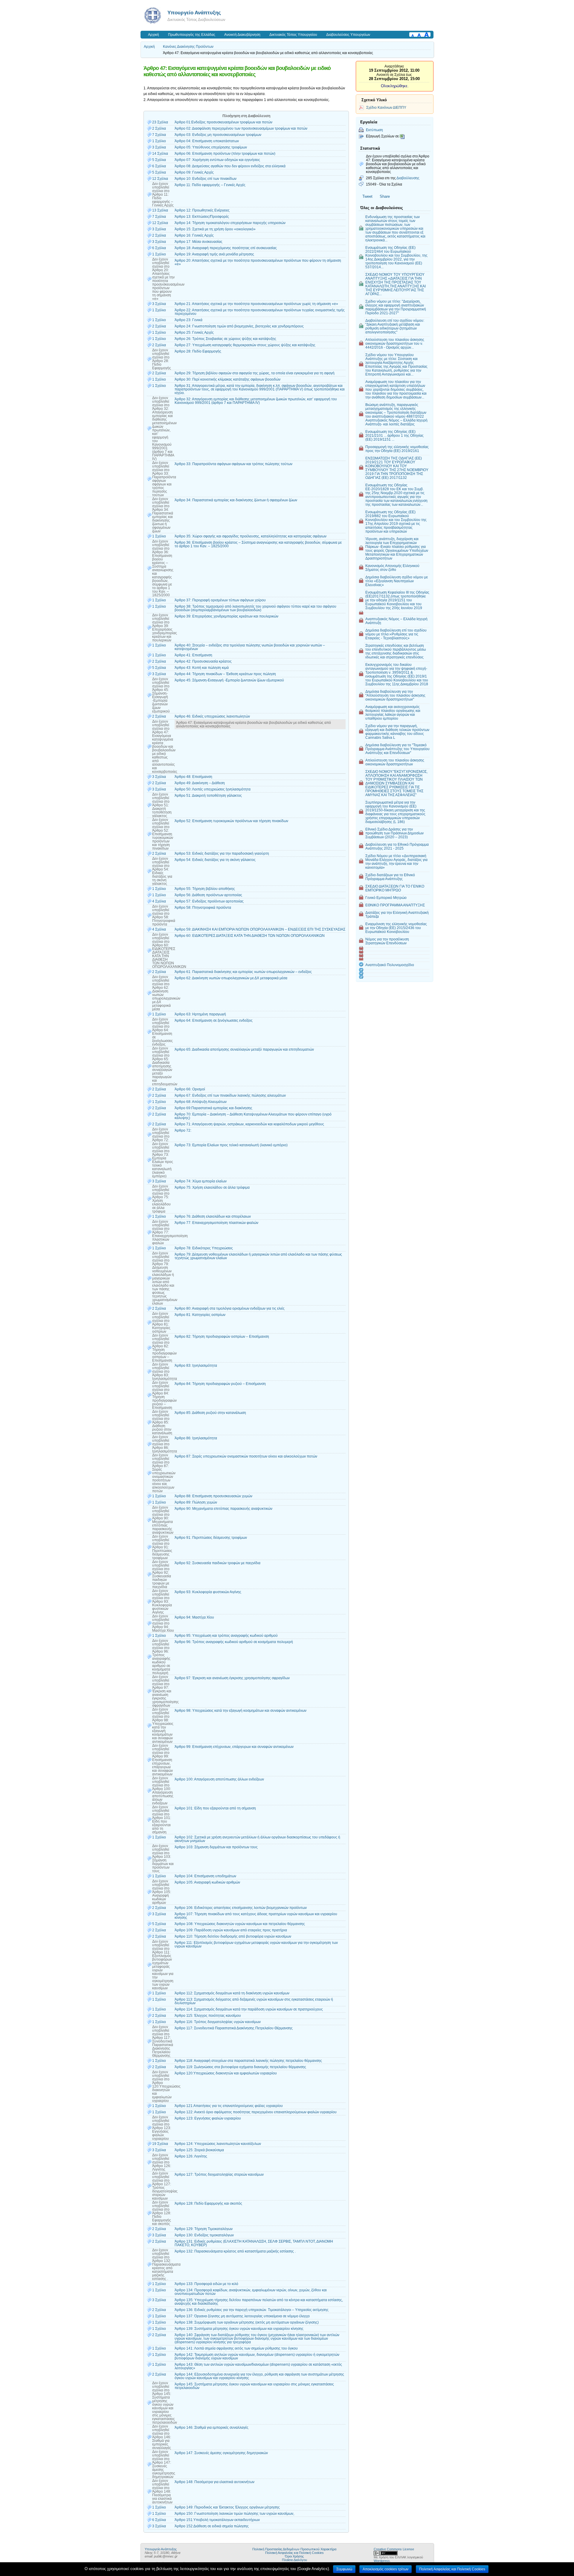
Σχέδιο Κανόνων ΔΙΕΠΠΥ (386, 107)
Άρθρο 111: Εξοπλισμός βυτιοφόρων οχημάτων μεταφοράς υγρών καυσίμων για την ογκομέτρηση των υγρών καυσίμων (256, 1944)
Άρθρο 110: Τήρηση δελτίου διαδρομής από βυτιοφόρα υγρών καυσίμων (233, 1936)
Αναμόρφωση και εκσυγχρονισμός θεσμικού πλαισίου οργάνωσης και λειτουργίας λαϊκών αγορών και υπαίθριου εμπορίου (393, 712)
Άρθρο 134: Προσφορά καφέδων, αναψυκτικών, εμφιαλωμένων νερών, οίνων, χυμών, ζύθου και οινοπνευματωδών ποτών (251, 2292)
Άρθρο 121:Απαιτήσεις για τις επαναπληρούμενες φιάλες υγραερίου (229, 2106)
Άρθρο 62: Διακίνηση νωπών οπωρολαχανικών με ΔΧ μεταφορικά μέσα (231, 978)
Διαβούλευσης (408, 178)
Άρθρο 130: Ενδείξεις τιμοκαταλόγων (204, 2235)
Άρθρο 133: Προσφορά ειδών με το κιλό (206, 2284)
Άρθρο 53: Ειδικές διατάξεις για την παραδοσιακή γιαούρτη (222, 853)
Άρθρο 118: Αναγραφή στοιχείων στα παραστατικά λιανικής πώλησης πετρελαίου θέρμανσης (248, 2061)
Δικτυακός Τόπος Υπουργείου (293, 35)
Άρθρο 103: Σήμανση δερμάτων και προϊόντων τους (216, 1847)
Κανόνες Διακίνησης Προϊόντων (188, 47)
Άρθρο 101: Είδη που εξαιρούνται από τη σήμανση (215, 1808)
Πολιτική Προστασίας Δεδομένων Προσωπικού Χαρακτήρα (294, 2549)
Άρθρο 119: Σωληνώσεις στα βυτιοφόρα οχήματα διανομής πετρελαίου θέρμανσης (240, 2067)
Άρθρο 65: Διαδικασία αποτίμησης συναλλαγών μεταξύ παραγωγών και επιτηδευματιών (244, 1049)
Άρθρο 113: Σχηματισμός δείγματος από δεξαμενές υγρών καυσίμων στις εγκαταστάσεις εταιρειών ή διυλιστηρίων (254, 2001)
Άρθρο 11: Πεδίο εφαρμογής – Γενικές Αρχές (210, 185)
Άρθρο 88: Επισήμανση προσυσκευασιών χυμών (213, 1496)
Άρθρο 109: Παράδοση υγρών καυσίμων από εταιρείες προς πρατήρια (231, 1930)
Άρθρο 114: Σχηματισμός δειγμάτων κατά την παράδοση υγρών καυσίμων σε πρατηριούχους (249, 2009)
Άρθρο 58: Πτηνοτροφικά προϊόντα (203, 908)
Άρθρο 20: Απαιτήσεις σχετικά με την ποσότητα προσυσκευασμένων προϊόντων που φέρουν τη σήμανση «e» (258, 262)
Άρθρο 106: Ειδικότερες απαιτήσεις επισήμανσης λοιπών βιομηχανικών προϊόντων (241, 1908)
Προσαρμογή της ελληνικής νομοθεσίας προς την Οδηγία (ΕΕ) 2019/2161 (397, 449)
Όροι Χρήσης (294, 2556)
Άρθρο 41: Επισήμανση (193, 655)
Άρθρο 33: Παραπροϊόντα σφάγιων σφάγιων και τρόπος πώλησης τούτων (233, 464)
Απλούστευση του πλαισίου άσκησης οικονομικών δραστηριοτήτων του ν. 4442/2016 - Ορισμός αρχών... (395, 343)
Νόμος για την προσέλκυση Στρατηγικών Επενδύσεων (387, 941)
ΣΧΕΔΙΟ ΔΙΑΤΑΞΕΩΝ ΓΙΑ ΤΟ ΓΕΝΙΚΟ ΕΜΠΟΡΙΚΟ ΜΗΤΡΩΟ (395, 888)
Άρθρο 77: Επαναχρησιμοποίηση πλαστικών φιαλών (216, 1223)
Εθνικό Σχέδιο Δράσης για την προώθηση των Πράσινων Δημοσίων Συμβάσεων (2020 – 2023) (394, 833)
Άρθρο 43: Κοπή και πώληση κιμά (202, 668)
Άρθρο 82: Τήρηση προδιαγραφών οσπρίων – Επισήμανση (222, 1337)
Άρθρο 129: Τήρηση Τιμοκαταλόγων (204, 2229)
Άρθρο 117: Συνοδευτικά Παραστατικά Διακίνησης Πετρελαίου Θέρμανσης (234, 2028)
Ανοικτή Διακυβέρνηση (242, 35)
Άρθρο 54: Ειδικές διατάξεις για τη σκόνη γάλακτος (215, 860)
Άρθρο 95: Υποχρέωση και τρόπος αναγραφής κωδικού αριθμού (226, 1636)
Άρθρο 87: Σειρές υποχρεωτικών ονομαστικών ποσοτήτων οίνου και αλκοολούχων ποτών (246, 1456)
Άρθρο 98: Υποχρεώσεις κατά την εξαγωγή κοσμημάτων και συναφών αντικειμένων (241, 1711)
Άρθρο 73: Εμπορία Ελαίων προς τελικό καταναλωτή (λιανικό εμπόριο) (231, 1145)
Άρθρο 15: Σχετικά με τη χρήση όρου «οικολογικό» (215, 229)
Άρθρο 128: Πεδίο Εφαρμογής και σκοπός (208, 2203)
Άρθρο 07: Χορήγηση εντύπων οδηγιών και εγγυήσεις (217, 160)
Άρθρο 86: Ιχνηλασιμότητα (196, 1438)
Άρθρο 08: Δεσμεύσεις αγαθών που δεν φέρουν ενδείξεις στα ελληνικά (230, 166)
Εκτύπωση (374, 130)
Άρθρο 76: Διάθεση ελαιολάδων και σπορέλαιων (213, 1216)
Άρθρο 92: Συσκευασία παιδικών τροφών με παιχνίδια (217, 1563)
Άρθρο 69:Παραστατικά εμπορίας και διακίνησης (213, 1108)
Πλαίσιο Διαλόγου (294, 2560)
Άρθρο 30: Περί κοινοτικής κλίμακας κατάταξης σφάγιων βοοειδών (228, 379)
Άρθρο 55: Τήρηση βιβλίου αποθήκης (205, 889)
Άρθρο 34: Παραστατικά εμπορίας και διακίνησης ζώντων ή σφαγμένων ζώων (236, 500)
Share (385, 196)
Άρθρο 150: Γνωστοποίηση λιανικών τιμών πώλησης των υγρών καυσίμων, (234, 2514)
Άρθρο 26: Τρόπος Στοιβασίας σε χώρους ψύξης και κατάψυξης (225, 339)
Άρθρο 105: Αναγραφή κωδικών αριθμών (207, 1882)
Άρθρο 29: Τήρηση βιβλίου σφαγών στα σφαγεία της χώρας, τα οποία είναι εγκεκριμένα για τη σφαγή (255, 373)
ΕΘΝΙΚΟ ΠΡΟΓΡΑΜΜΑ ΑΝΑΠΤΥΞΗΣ (395, 905)
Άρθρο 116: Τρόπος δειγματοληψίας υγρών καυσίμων (218, 2022)
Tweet (367, 196)
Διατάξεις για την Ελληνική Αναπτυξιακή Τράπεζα (397, 914)
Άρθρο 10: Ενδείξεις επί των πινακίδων (206, 179)
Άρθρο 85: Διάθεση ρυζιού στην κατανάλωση (210, 1413)
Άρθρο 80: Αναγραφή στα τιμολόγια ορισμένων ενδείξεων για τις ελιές (230, 1308)
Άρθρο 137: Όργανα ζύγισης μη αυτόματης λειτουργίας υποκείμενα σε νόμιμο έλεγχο (242, 2316)
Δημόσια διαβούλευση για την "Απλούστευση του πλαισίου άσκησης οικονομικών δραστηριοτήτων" (395, 695)
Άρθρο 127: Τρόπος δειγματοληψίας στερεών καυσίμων (219, 2174)
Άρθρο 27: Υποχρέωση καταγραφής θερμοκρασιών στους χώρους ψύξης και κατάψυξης (245, 345)
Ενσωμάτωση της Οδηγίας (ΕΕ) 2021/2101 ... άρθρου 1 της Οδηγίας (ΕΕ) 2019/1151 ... (394, 435)
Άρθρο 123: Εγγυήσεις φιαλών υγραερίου (208, 2118)
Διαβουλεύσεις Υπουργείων (348, 35)
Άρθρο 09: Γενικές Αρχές (194, 172)
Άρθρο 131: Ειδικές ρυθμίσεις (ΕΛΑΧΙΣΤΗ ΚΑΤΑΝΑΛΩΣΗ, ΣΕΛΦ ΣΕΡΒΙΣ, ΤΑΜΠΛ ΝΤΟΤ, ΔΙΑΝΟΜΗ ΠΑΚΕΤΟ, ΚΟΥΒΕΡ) (254, 2243)
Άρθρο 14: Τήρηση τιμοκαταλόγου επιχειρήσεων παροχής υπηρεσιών (230, 223)
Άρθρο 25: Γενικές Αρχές (194, 332)
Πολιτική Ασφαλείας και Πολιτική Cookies (294, 2553)
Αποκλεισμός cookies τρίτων (386, 2569)
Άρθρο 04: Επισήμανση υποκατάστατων (207, 141)
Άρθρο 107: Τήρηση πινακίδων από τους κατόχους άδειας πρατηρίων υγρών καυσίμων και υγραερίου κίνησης (256, 1916)
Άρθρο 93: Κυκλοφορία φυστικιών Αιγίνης (208, 1592)
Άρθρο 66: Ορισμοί (190, 1089)
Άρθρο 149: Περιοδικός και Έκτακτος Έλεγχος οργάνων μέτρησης (227, 2507)
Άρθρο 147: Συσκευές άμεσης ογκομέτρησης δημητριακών (221, 2453)
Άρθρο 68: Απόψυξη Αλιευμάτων (201, 1102)
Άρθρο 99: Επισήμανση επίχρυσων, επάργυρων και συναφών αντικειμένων (234, 1747)
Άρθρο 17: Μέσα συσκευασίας (199, 242)
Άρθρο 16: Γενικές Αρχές (194, 235)
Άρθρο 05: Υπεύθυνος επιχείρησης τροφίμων (211, 147)
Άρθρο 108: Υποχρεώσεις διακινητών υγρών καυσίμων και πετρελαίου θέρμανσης (240, 1924)
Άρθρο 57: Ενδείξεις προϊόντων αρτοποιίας (209, 901)
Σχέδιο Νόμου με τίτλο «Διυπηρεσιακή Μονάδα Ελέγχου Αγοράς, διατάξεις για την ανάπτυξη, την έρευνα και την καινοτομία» (396, 862)
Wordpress (382, 2561)
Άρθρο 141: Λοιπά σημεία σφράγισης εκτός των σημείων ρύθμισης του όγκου (236, 2348)
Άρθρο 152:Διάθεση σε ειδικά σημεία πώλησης (212, 2526)
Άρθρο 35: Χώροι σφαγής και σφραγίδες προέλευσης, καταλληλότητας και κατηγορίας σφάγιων (251, 536)
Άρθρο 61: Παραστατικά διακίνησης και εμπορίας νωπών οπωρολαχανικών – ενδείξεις (243, 972)
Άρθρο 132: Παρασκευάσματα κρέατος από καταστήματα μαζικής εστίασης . (235, 2251)
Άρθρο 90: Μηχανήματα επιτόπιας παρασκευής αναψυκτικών (223, 1509)
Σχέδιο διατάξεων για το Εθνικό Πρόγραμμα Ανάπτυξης (390, 877)
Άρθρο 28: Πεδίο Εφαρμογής (198, 351)
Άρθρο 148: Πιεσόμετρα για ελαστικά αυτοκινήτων (215, 2482)
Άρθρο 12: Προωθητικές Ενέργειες (202, 210)
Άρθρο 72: (183, 1130)
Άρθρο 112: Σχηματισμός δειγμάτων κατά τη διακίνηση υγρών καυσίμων (232, 1993)
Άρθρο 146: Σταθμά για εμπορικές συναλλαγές (212, 2428)
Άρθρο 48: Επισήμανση (193, 777)
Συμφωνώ (344, 2569)
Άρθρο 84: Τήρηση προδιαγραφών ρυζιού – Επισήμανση (220, 1384)
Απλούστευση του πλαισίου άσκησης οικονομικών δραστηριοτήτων (395, 762)
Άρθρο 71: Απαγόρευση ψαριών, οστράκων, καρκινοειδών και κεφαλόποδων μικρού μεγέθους (249, 1124)
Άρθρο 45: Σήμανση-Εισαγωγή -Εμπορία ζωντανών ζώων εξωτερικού (229, 680)
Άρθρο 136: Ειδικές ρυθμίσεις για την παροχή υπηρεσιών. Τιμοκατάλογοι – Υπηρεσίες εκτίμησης (252, 2310)
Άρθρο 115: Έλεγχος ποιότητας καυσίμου (208, 2016)
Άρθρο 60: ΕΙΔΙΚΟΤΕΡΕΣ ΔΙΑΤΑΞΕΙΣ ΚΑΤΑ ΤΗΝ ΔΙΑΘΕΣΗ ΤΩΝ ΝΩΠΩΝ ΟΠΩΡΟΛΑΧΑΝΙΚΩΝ (250, 936)
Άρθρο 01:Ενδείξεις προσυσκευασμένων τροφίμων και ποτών (223, 122)
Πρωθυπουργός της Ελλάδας (192, 35)
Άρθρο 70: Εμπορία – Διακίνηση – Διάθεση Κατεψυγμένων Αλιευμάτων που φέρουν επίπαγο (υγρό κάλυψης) (253, 1116)
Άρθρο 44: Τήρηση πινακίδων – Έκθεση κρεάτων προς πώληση (225, 674)
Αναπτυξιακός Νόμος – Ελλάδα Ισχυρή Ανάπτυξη (396, 621)
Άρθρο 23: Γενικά (188, 320)
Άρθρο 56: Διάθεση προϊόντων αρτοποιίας (208, 895)
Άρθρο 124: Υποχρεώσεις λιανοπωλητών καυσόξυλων (218, 2144)
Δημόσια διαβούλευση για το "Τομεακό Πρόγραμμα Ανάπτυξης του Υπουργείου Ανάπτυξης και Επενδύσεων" (397, 749)
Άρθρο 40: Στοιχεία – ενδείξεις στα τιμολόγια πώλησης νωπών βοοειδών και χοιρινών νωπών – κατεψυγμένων (250, 647)
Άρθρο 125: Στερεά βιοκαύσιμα (199, 2150)
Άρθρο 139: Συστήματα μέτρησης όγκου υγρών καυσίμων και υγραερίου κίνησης (239, 2329)
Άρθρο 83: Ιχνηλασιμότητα (196, 1366)
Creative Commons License (394, 2549)
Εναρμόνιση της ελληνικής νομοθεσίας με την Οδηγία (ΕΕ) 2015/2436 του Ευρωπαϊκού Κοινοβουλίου (396, 928)
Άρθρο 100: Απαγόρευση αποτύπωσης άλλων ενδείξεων (219, 1779)
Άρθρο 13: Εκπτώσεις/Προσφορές (202, 217)
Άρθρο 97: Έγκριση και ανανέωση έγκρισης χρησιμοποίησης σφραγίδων (232, 1678)
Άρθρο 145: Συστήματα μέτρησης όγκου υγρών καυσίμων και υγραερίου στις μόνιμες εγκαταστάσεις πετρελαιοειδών (254, 2386)
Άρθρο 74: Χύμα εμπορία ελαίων (201, 1181)
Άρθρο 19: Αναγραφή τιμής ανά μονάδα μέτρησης (214, 254)
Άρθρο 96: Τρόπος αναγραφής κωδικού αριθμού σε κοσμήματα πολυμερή (234, 1642)
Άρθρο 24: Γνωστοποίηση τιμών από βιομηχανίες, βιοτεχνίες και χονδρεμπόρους (239, 326)
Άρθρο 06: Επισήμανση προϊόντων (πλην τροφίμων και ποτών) (225, 154)
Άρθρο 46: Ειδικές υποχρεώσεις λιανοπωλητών (212, 716)
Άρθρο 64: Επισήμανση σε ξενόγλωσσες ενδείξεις (214, 1020)
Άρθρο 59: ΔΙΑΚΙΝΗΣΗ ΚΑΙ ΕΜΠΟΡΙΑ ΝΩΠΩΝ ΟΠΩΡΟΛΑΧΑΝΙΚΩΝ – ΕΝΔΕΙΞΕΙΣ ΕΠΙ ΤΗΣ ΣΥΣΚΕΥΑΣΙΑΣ (260, 929)
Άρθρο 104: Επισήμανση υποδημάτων (205, 1876)
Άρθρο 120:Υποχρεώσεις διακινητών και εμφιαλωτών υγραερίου (226, 2073)
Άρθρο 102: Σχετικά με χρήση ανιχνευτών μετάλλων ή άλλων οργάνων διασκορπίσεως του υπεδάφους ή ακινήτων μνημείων (257, 1839)
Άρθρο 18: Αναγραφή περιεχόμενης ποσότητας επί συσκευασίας (226, 248)
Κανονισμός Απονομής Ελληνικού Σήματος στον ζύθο (392, 568)
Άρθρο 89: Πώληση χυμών (196, 1502)
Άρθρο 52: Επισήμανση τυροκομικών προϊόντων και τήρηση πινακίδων (231, 821)
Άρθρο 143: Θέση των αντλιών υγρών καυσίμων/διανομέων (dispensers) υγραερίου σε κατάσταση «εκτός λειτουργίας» (258, 2366)
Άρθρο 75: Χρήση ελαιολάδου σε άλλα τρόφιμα (212, 1187)
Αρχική (154, 35)
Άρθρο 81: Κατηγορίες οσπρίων (200, 1315)
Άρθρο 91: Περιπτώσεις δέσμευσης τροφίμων (211, 1538)
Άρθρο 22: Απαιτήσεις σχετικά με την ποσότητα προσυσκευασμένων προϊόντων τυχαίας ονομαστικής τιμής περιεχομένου (260, 312)
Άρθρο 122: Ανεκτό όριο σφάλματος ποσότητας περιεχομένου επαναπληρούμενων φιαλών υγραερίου (256, 2112)
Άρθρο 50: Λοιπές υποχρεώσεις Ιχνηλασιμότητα (213, 789)
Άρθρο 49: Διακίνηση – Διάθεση (200, 783)
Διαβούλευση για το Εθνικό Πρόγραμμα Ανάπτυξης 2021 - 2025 (397, 846)
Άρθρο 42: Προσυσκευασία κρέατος (203, 661)
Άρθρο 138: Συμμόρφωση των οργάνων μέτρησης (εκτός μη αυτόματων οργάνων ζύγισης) (247, 2322)
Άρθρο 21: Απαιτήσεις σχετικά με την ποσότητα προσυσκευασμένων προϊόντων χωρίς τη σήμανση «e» (256, 304)
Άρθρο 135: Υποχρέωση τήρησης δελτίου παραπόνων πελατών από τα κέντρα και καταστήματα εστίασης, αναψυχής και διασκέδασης (259, 2302)
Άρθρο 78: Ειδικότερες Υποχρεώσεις (204, 1248)
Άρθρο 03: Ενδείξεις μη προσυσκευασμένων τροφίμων (218, 135)
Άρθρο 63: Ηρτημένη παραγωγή (200, 1014)
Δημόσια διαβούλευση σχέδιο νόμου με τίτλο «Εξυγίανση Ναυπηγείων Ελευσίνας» (397, 581)
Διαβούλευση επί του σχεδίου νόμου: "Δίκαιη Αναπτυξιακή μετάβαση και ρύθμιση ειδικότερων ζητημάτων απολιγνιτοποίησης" (395, 326)
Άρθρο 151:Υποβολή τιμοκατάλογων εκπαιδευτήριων (217, 2520)
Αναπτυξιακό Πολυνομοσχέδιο (390, 965)
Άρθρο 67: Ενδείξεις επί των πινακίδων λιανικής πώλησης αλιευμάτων (230, 1095)
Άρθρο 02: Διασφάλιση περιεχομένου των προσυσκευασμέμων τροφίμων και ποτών (241, 128)
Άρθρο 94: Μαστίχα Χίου (194, 1617)
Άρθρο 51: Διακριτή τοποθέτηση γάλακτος (208, 796)
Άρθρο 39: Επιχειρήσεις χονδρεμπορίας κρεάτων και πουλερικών (226, 616)
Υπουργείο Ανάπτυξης (194, 13)
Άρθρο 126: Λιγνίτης (191, 2156)
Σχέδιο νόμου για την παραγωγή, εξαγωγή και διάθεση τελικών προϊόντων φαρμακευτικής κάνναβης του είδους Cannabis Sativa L (397, 732)
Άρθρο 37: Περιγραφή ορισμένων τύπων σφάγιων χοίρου (220, 600)
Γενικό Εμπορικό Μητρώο (386, 898)
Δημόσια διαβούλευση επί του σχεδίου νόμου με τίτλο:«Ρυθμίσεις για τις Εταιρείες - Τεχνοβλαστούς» (396, 634)
